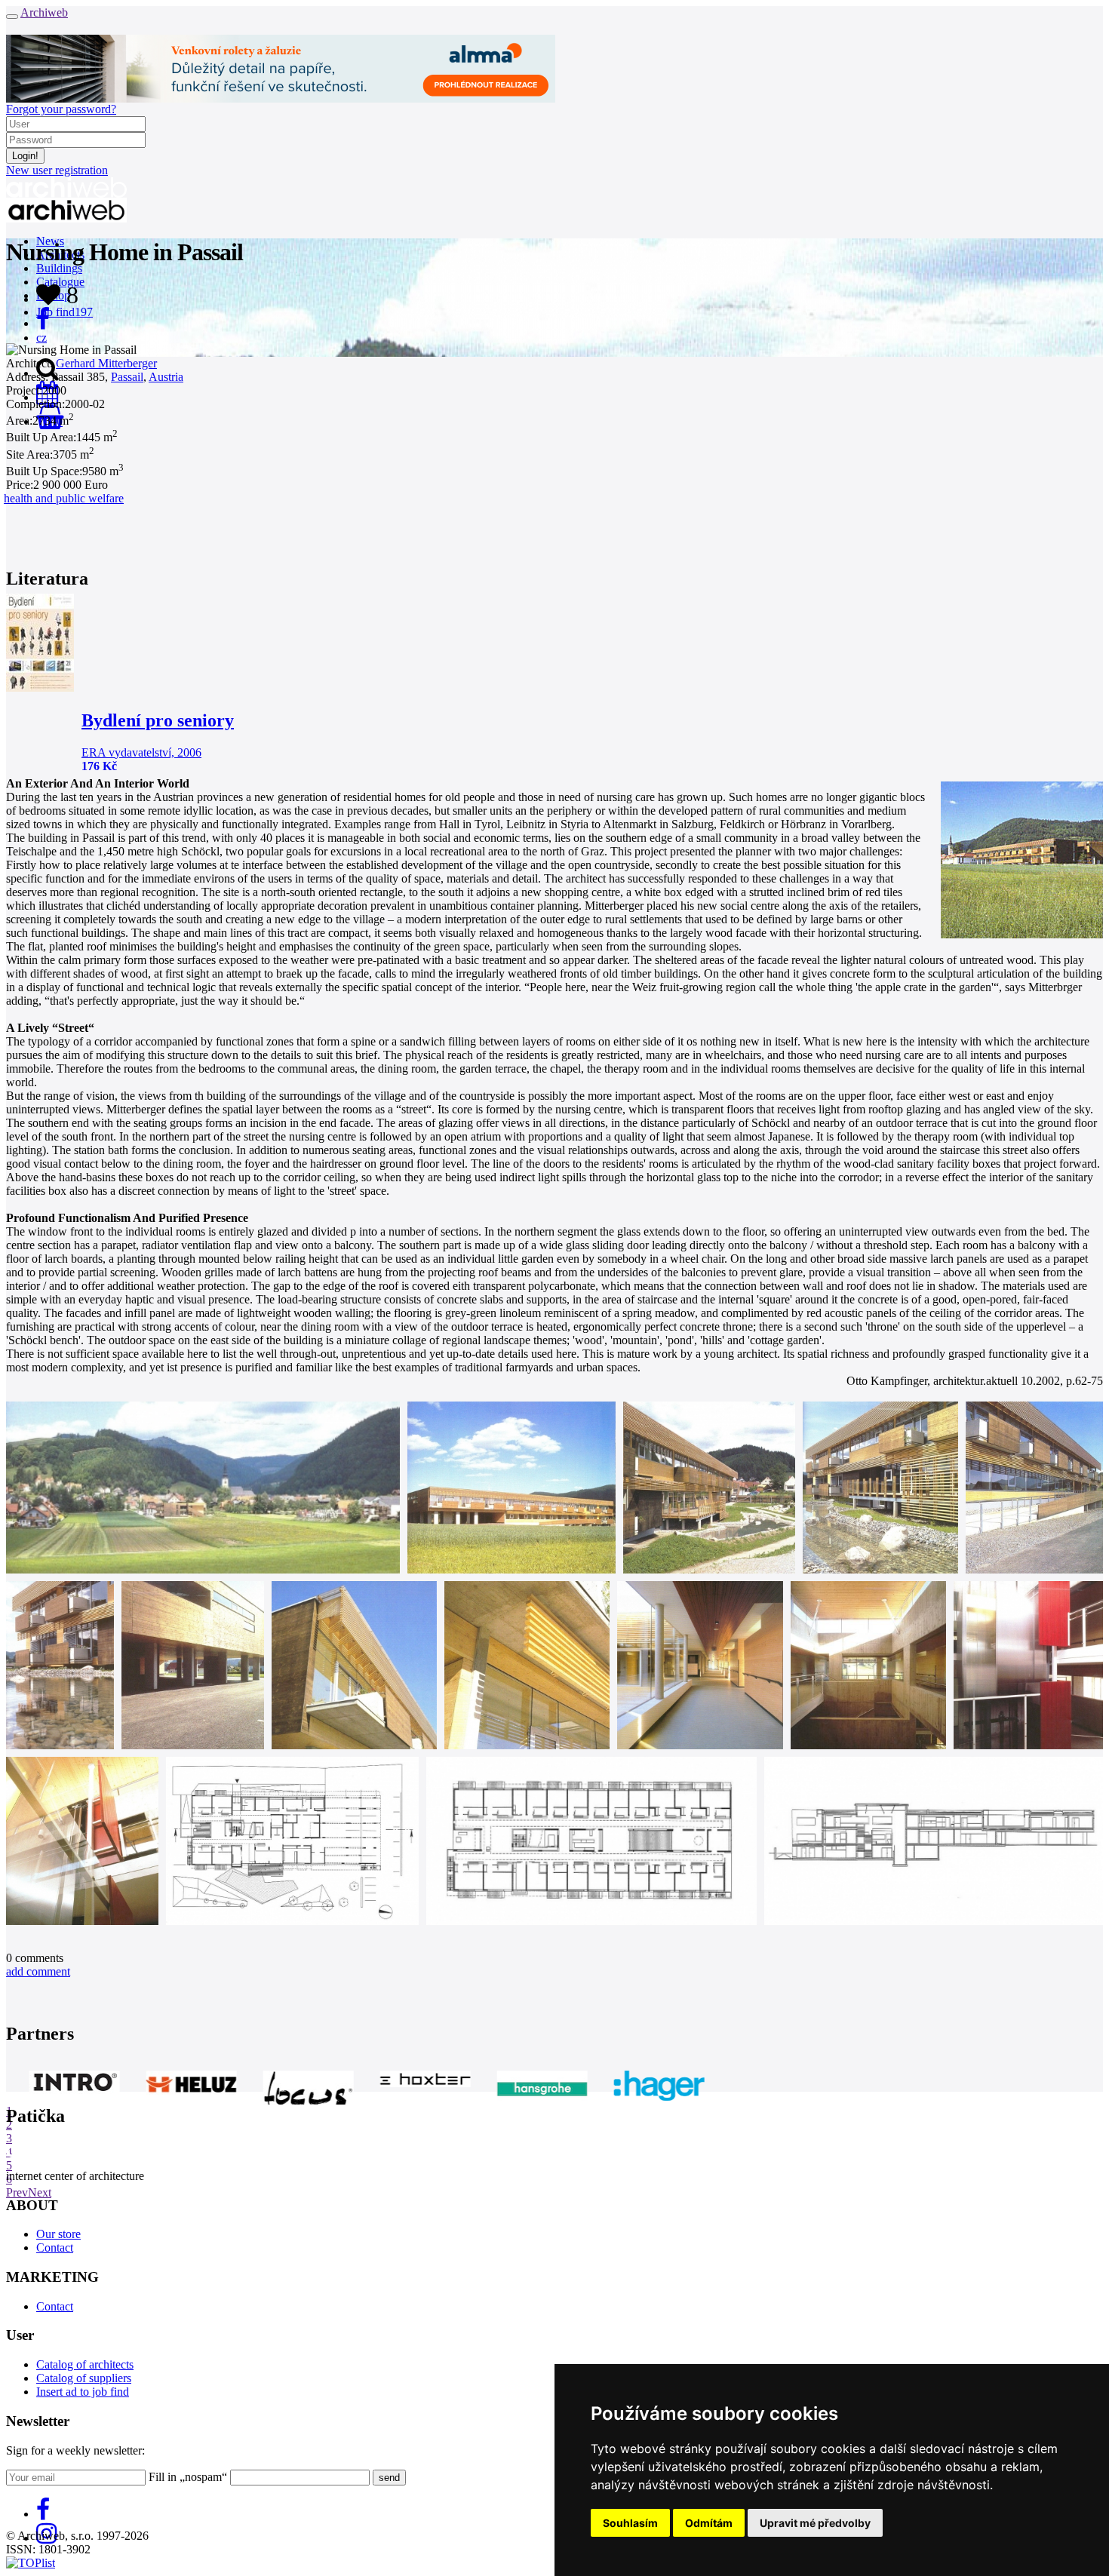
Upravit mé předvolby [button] (815, 2523)
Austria (166, 377)
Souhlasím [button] (630, 2523)
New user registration (57, 170)
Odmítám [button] (709, 2523)
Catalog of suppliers (84, 2378)
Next (40, 2192)
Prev (17, 2192)
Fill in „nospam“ (188, 2477)
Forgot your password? (61, 109)
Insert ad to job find (83, 2392)
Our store (58, 2234)
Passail (127, 377)
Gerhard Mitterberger (106, 363)
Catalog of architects (85, 2364)
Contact (55, 2247)
